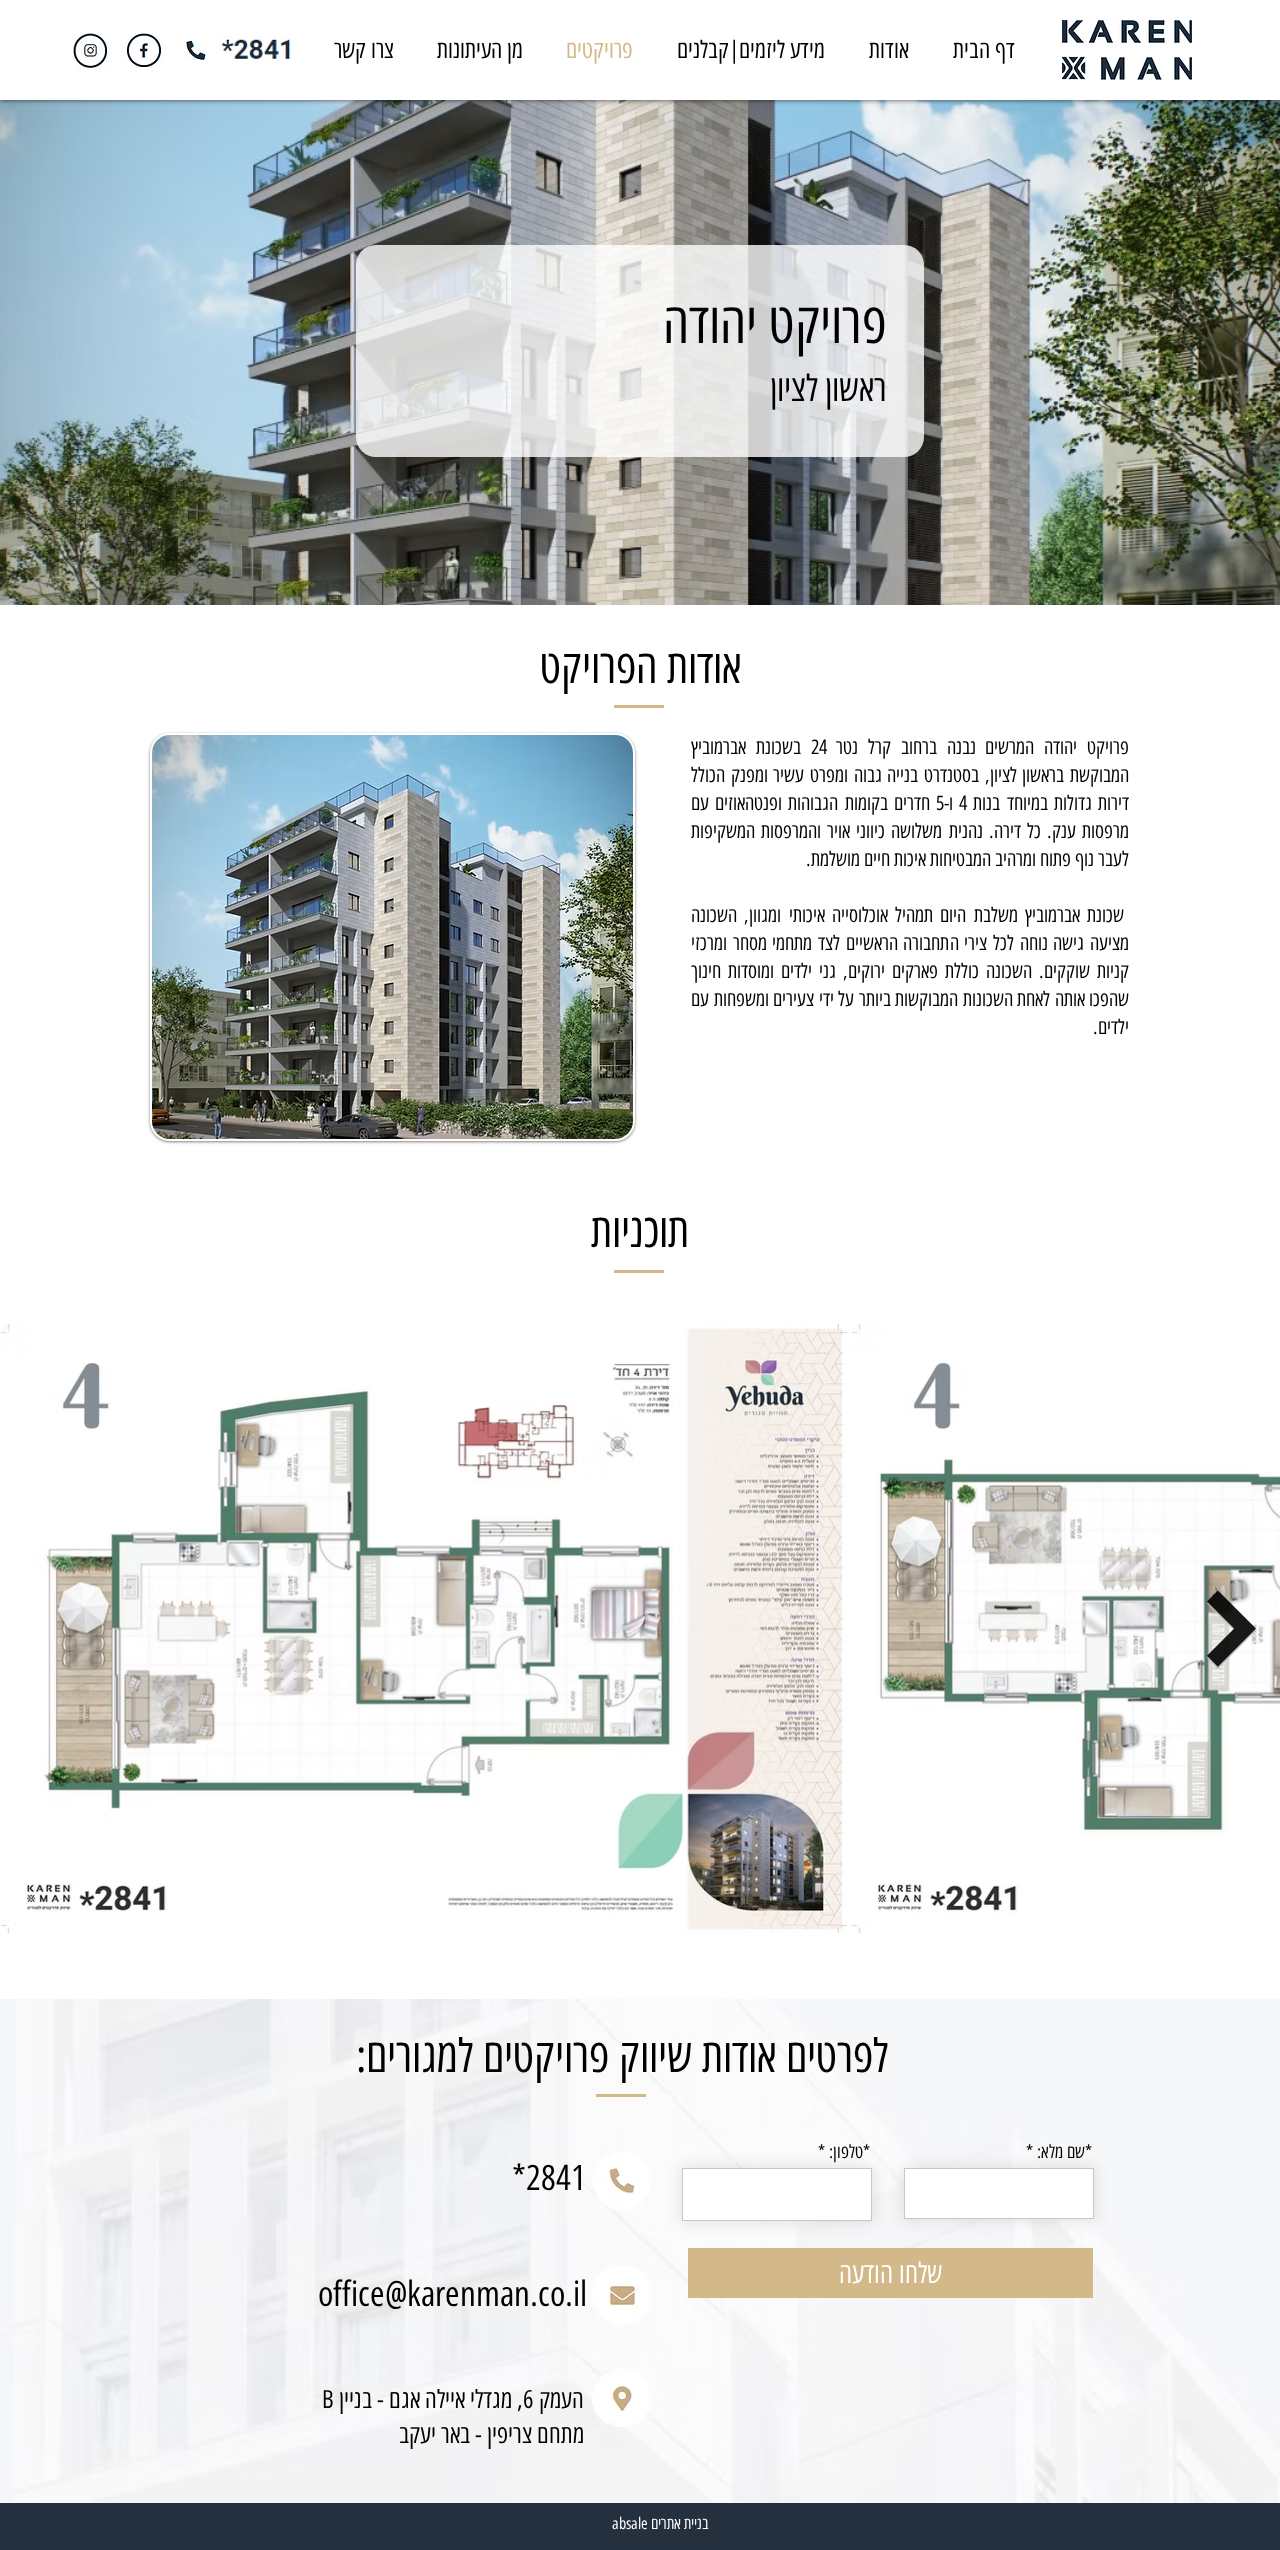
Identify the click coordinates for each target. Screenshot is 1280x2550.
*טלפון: (849, 2152)
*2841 (549, 2178)
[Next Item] (1232, 1628)
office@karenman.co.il (452, 2294)
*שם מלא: (1064, 2152)
